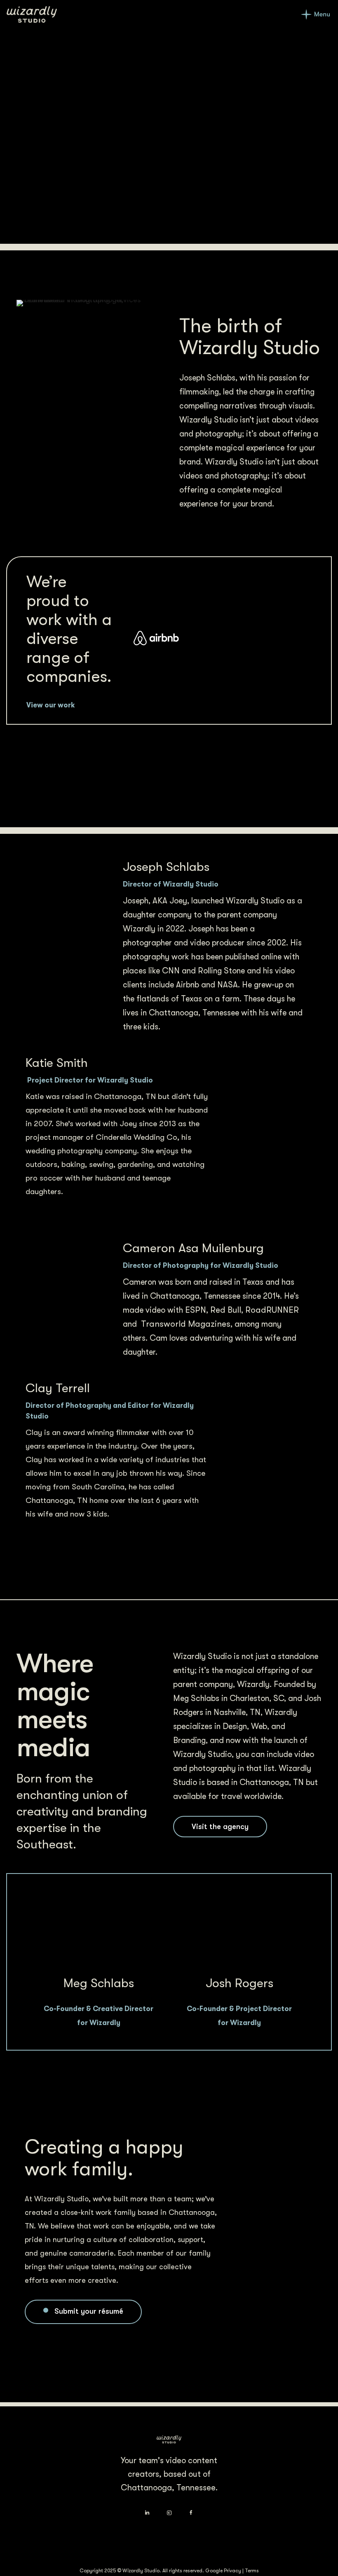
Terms (252, 2571)
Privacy (232, 2571)
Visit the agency (220, 1827)
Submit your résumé (89, 2311)
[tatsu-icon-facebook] (191, 2513)
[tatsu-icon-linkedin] (149, 2513)
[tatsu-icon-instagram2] (171, 2513)
